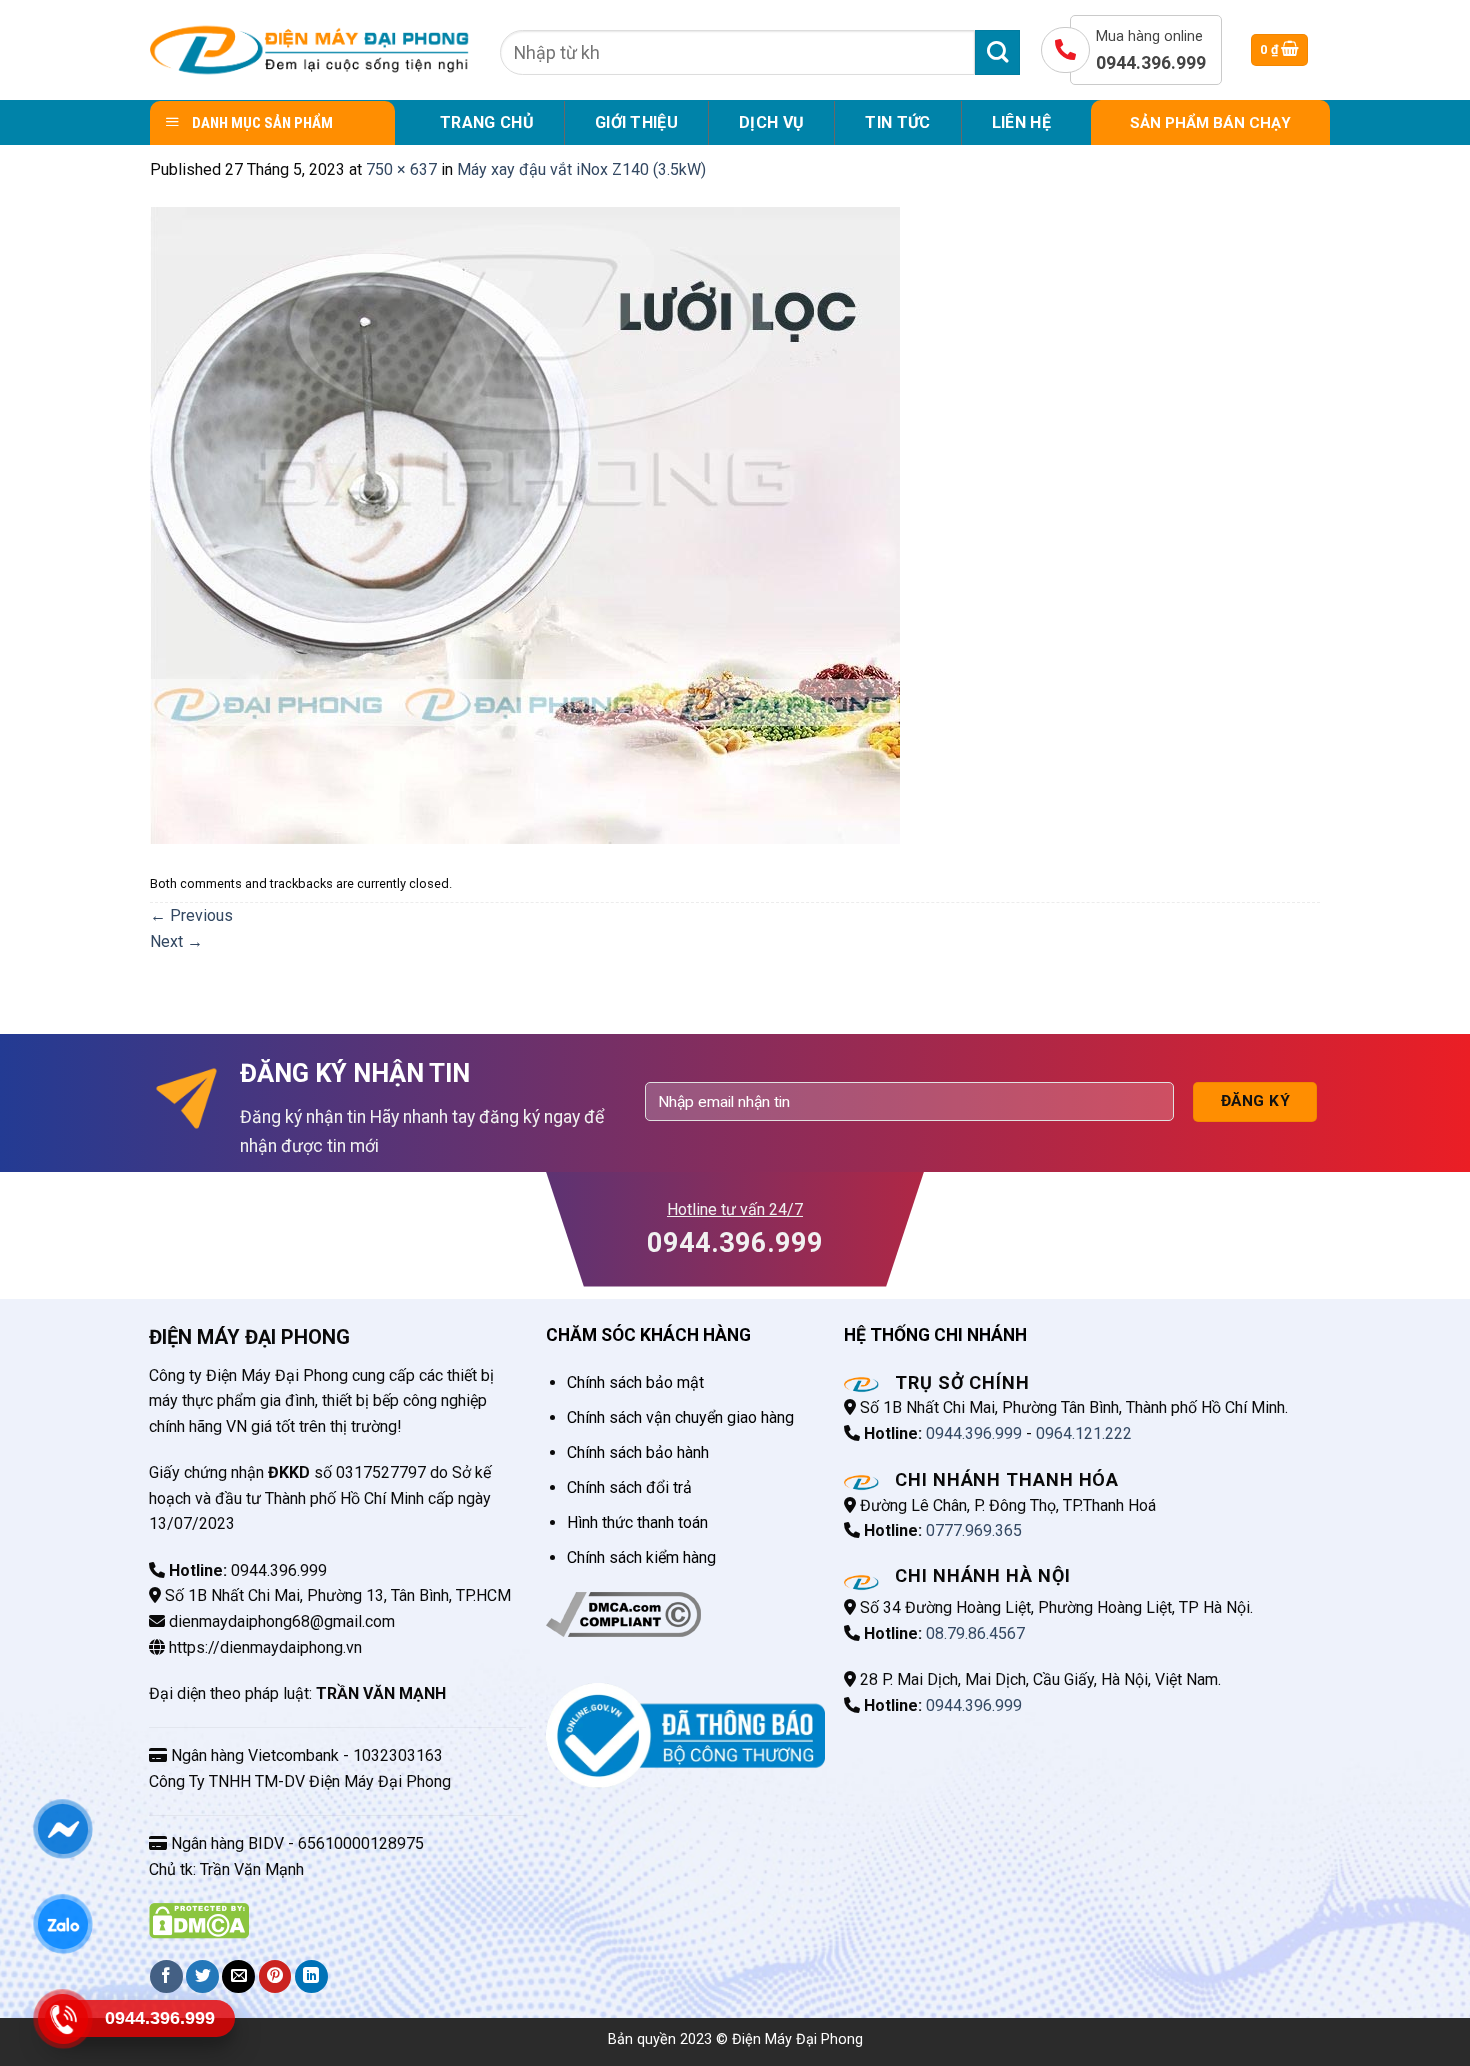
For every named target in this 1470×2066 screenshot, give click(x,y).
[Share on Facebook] (166, 1976)
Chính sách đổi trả (629, 1487)
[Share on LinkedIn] (311, 1976)
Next (176, 941)
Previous (191, 915)
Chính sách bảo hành (638, 1452)
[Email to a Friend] (238, 1976)
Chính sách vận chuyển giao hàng (680, 1417)
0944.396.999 (974, 1433)
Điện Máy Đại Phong (797, 2039)
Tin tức (897, 122)
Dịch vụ (771, 122)
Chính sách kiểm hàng (641, 1557)
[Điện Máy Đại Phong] (310, 50)
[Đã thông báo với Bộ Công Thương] (685, 1734)
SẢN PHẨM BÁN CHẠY (1210, 123)
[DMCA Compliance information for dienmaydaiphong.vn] (623, 1613)
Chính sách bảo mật (635, 1382)
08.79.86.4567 (975, 1633)
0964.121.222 (1084, 1433)
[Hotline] (62, 2018)
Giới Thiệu (636, 122)
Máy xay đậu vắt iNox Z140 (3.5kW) (581, 169)
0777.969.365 (974, 1530)
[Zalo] (62, 1923)
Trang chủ (487, 122)
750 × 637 (401, 169)
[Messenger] (62, 1828)
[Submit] (997, 52)
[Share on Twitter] (202, 1976)
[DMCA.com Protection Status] (199, 1919)
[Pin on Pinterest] (275, 1976)
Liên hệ (1021, 122)
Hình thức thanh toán (637, 1522)
